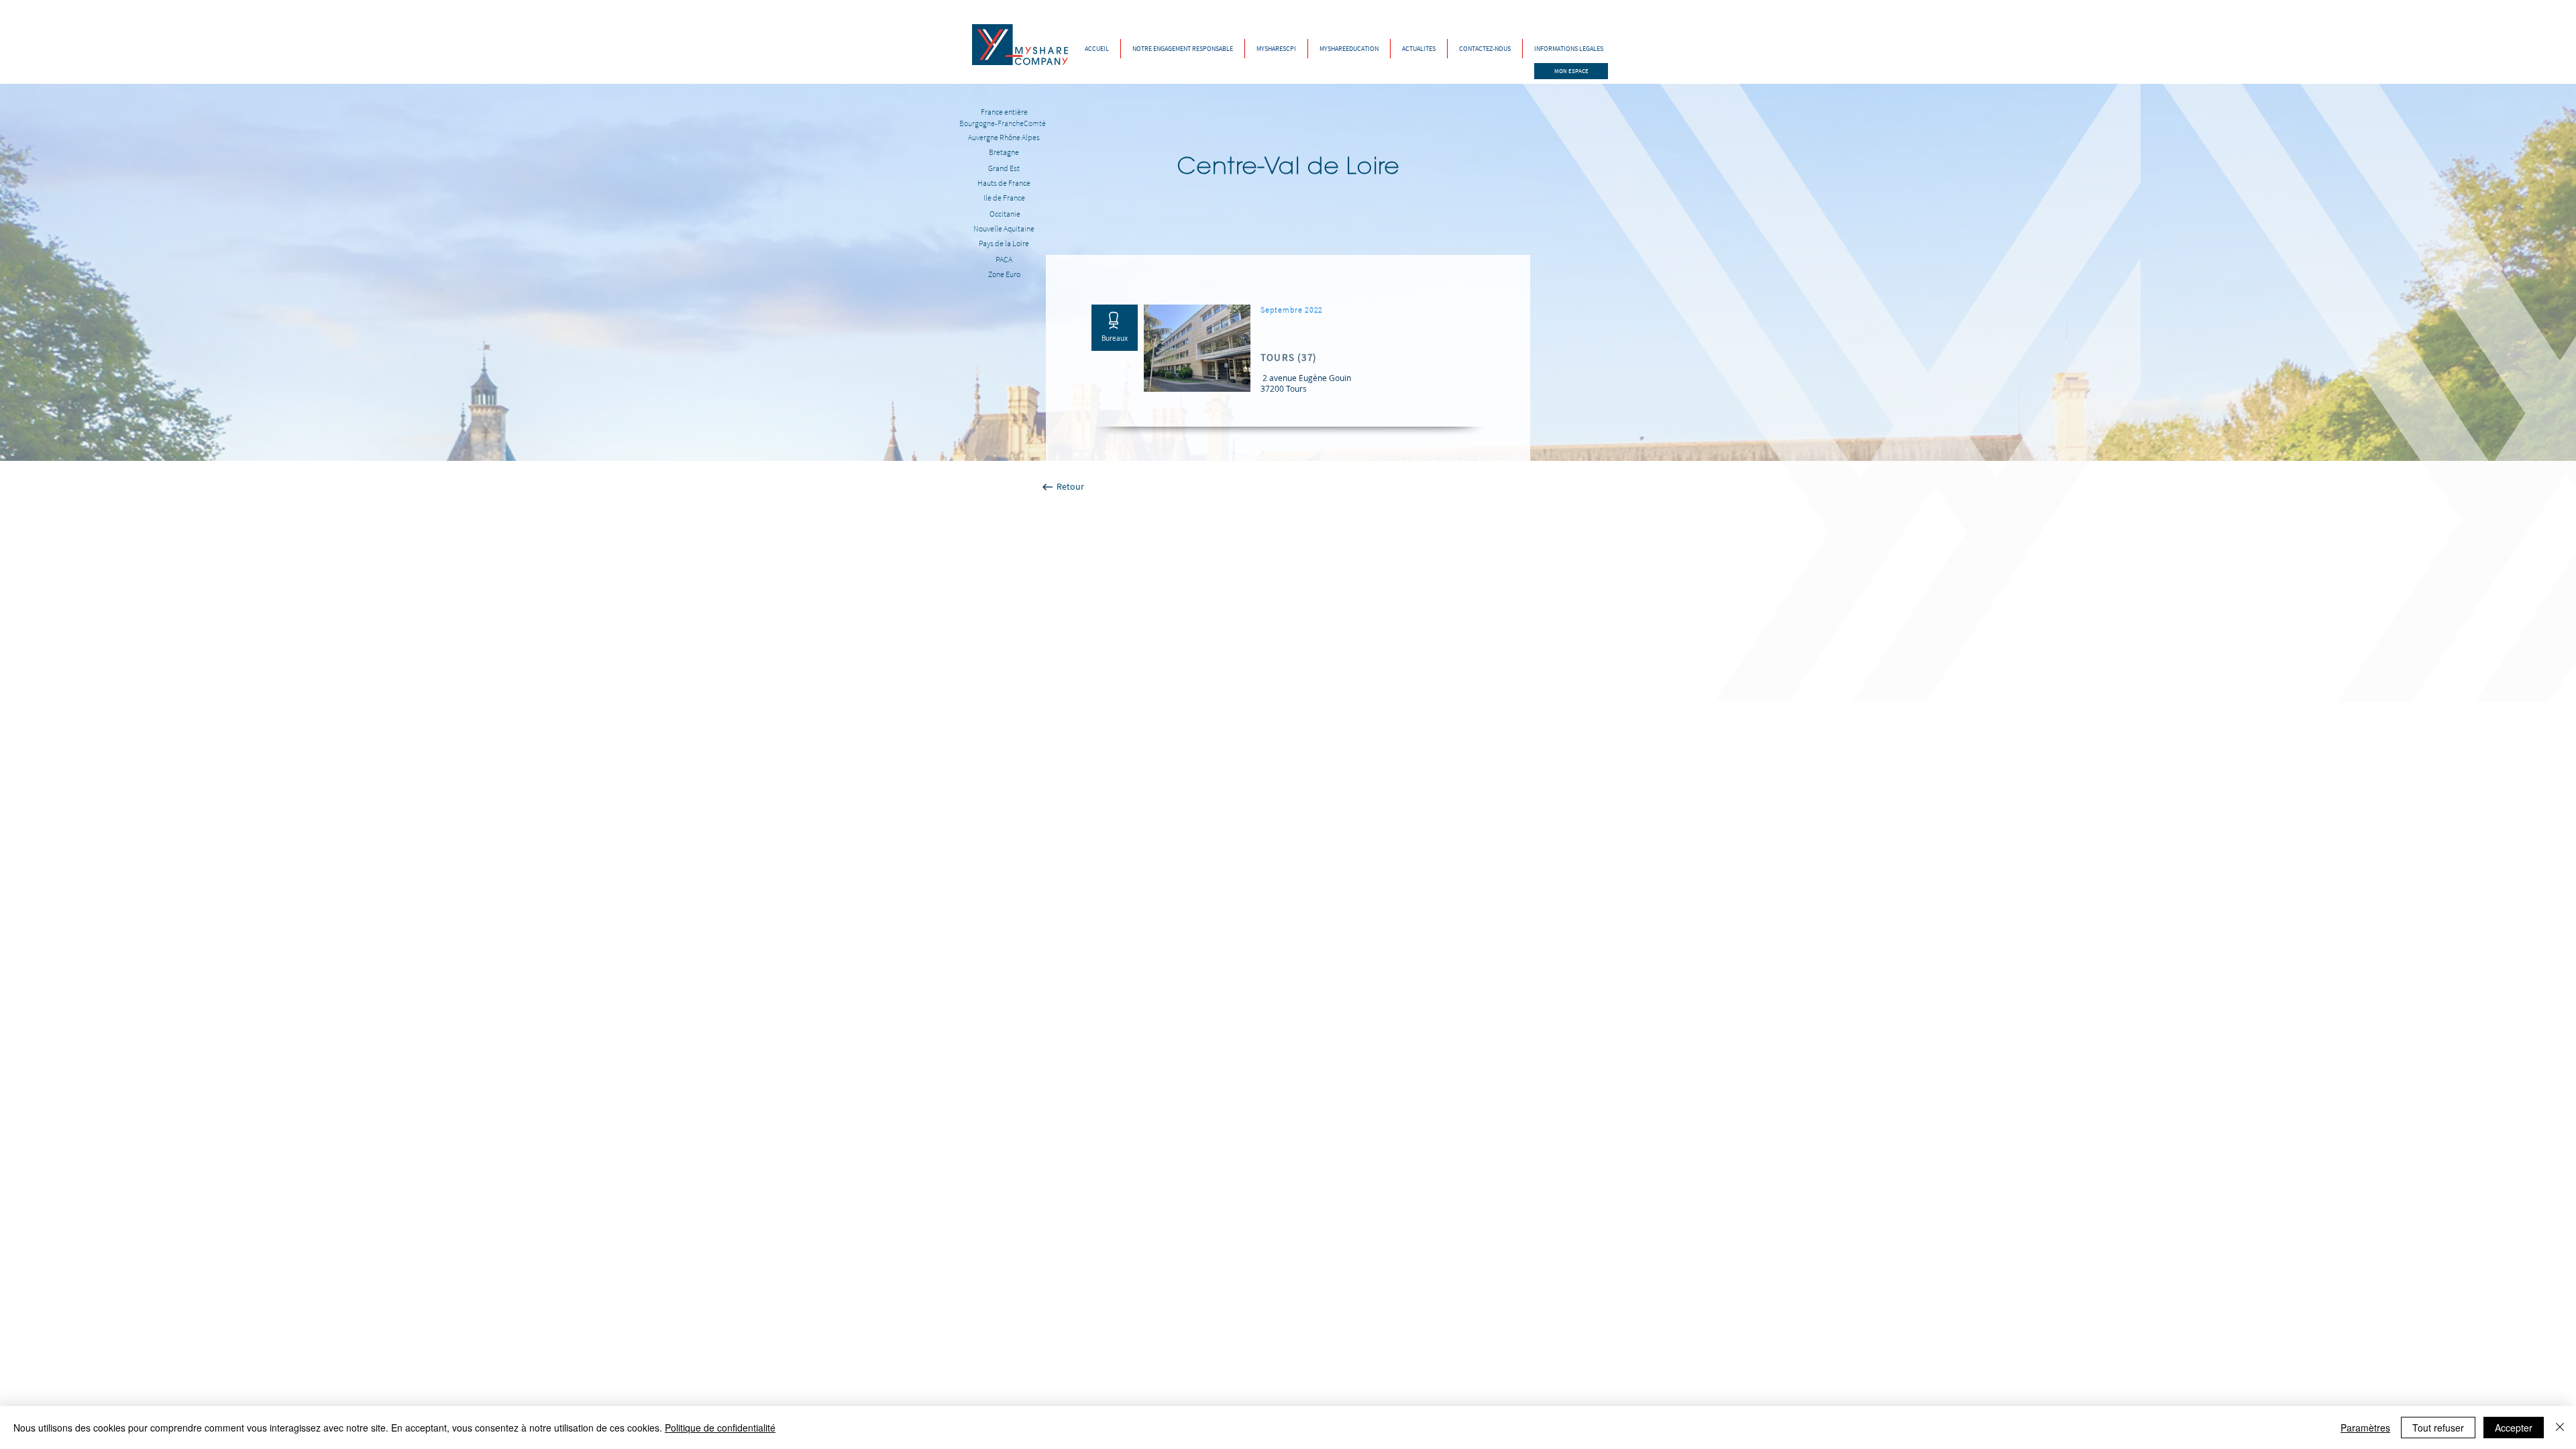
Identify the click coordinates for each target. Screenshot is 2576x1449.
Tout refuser (2438, 1428)
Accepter (2514, 1428)
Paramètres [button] (2365, 1428)
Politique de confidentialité (720, 1428)
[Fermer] (2560, 1428)
